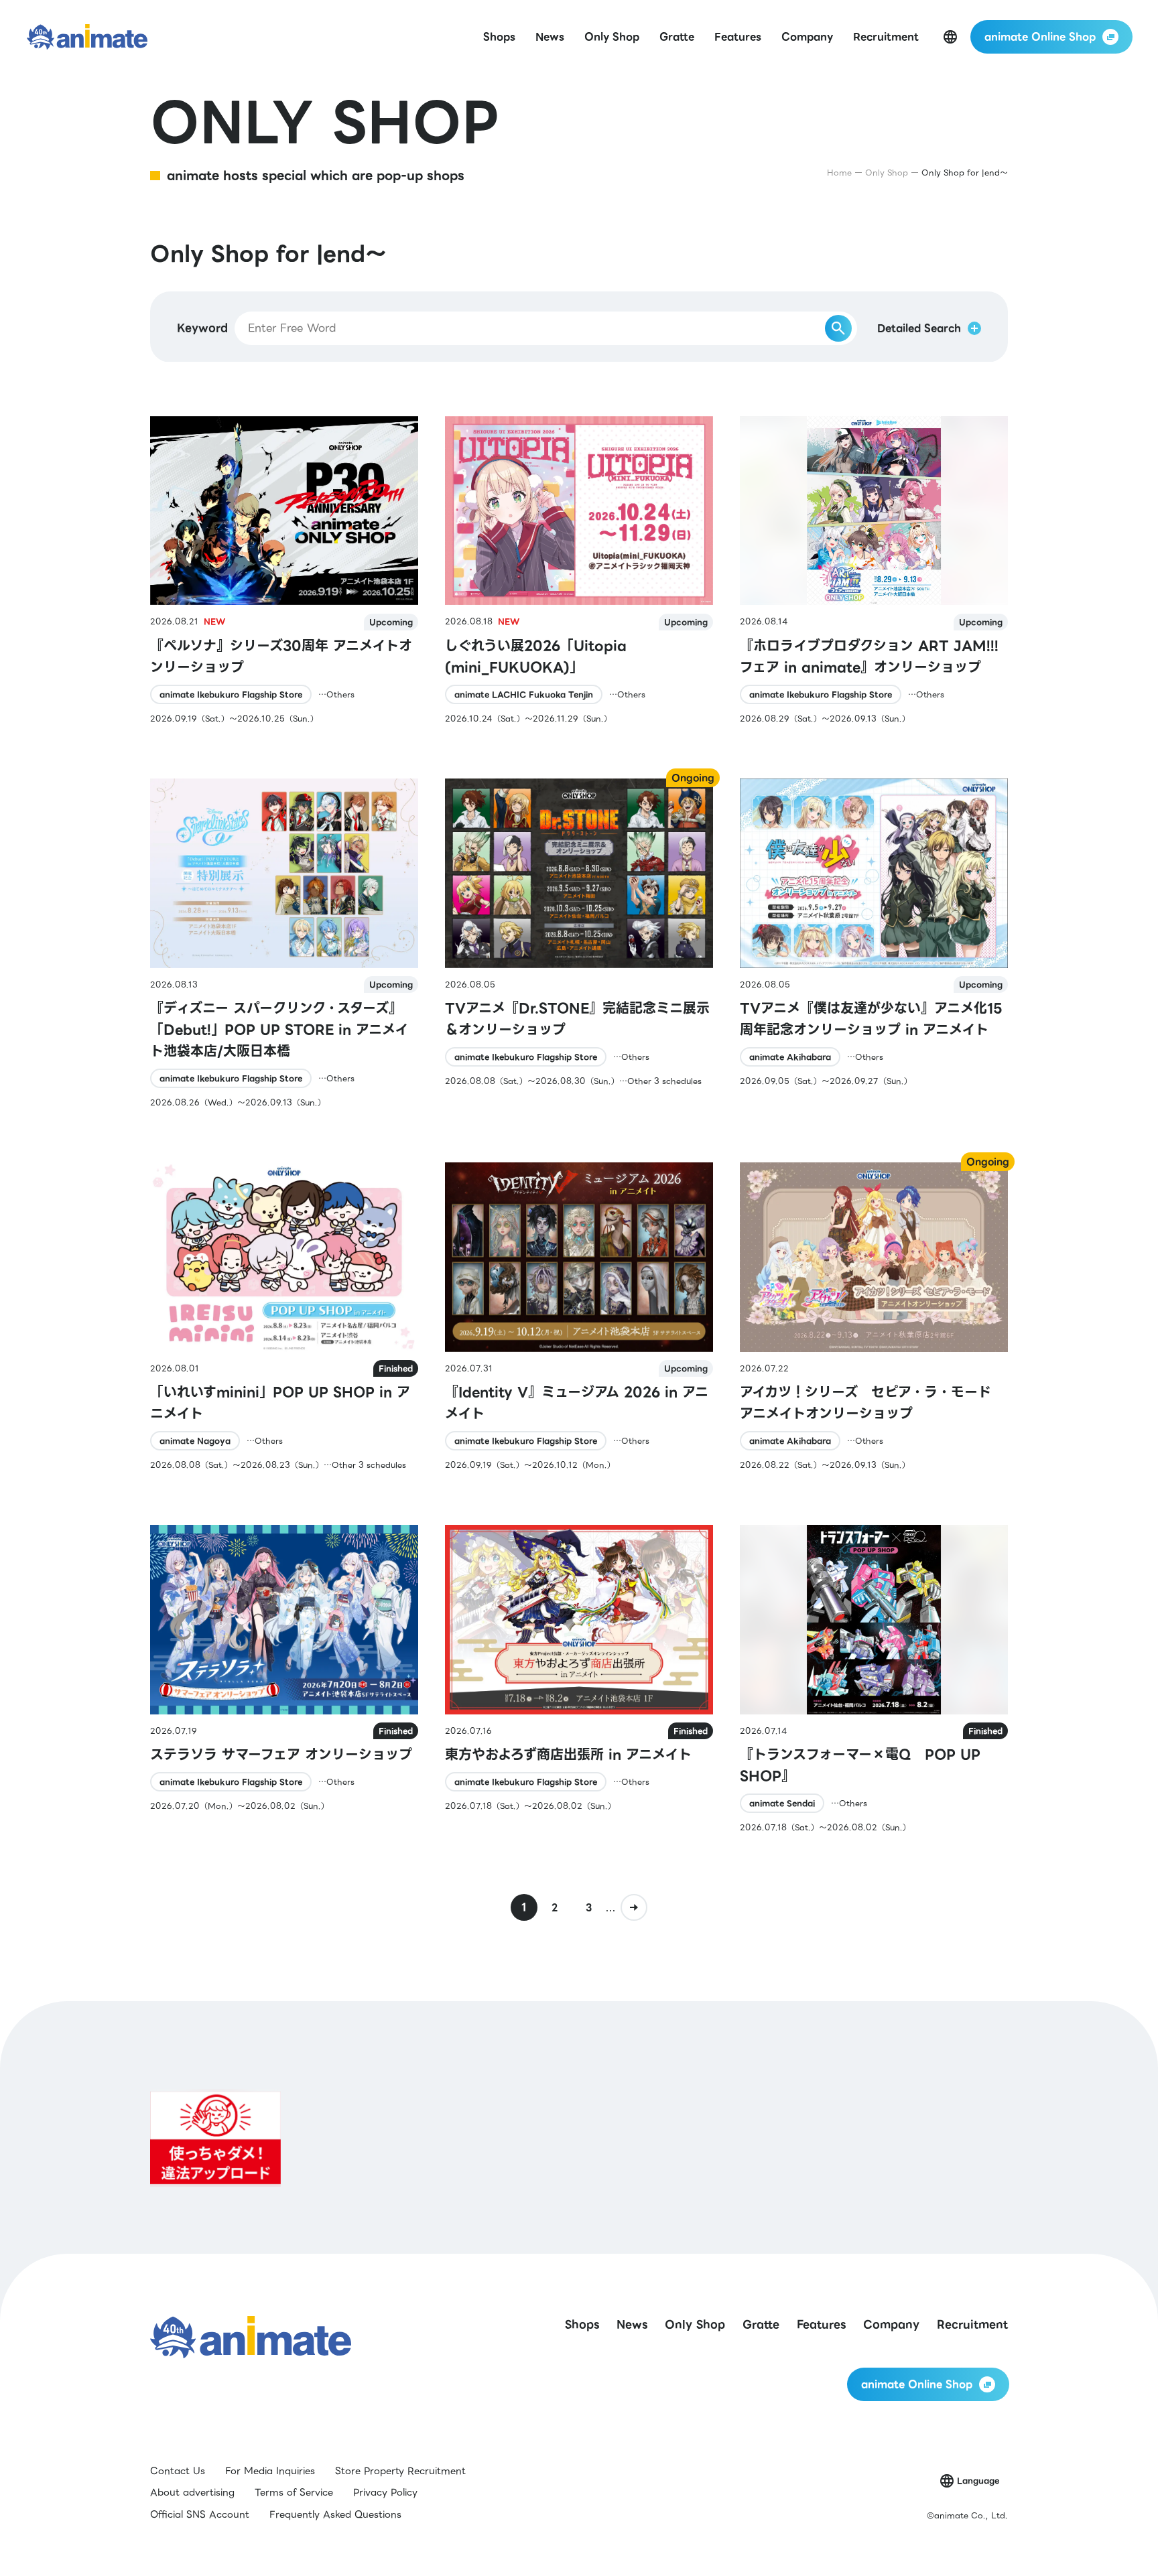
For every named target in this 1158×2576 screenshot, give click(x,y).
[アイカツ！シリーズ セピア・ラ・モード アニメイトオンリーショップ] (874, 1317)
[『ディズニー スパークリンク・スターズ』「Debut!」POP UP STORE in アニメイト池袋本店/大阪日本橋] (284, 944)
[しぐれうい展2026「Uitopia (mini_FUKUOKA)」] (579, 570)
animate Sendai (782, 1803)
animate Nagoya (195, 1441)
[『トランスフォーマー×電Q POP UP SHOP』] (874, 1679)
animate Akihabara (790, 1057)
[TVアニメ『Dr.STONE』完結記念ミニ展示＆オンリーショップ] (579, 944)
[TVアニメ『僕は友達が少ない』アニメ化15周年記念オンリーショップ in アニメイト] (874, 944)
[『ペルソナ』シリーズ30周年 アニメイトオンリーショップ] (284, 570)
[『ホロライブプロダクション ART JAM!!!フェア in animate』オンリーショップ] (874, 570)
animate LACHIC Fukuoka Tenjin (524, 694)
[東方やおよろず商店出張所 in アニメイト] (579, 1679)
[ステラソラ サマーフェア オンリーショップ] (284, 1679)
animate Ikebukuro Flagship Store (231, 694)
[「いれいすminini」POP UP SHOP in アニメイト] (284, 1317)
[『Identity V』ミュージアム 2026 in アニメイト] (579, 1317)
